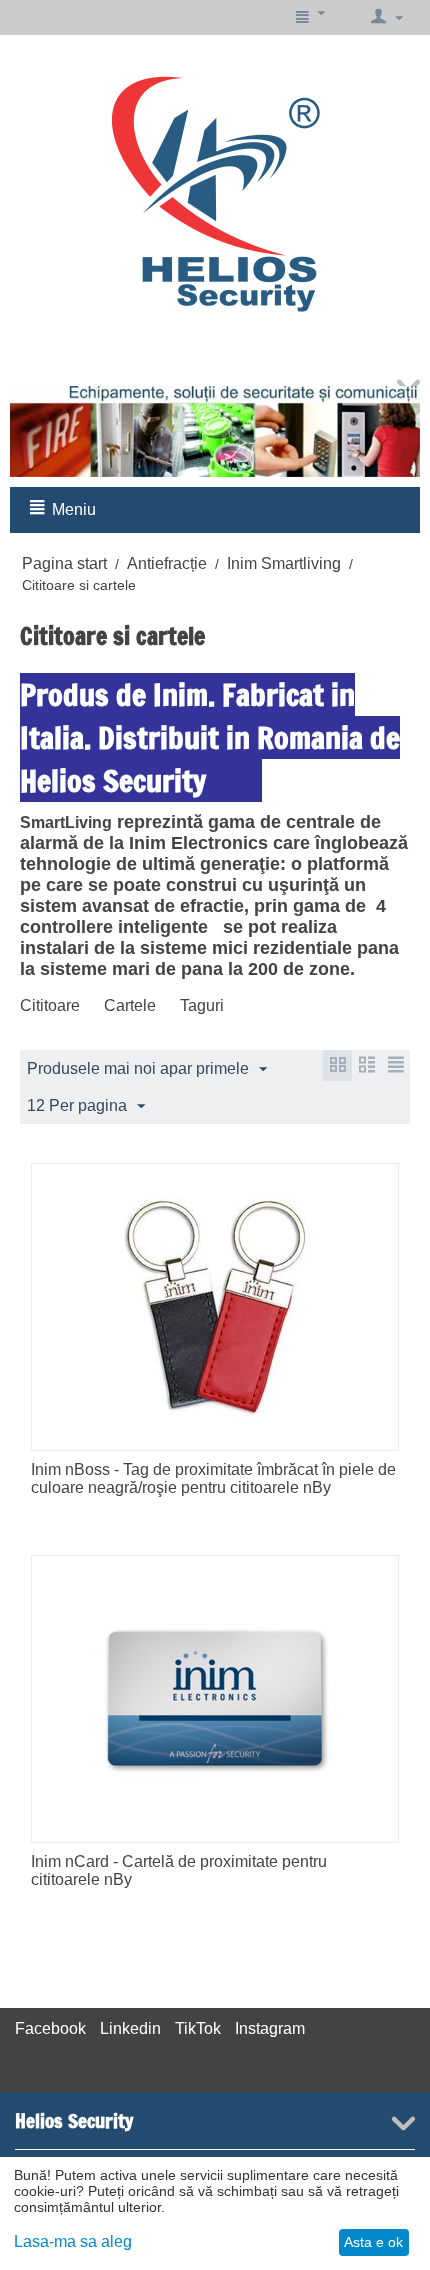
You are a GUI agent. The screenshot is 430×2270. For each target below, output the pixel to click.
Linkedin (130, 2028)
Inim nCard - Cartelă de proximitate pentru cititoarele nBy (179, 1870)
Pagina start (64, 563)
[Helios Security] (215, 191)
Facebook (50, 2028)
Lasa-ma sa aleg (73, 2241)
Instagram (270, 2028)
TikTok (198, 2028)
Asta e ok (373, 2242)
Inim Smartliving (284, 563)
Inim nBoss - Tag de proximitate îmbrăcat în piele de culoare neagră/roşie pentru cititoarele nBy (213, 1478)
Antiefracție (167, 563)
